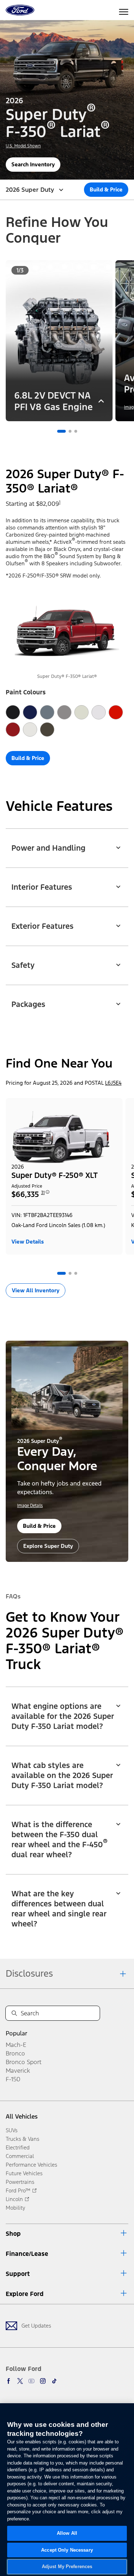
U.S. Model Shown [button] (23, 146)
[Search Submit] (14, 2013)
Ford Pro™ (18, 2190)
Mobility (16, 2208)
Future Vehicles (24, 2173)
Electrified (18, 2147)
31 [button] (43, 1193)
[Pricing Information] (48, 1194)
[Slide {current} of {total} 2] (70, 431)
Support (18, 2274)
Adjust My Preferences (67, 2567)
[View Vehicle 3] (76, 1273)
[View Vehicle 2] (70, 1273)
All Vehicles (22, 2116)
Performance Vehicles (31, 2165)
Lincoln (14, 2199)
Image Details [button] (30, 1506)
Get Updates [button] (36, 2326)
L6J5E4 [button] (113, 1083)
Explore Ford (25, 2294)
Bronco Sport (24, 2062)
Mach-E (16, 2045)
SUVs (12, 2130)
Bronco (15, 2053)
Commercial (20, 2156)
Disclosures (29, 1973)
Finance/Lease (27, 2254)
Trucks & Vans (23, 2139)
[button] (61, 431)
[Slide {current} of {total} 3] (76, 431)
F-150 (13, 2079)
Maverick (18, 2071)
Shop (13, 2234)
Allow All (67, 2533)
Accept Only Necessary (67, 2550)
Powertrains (20, 2182)
